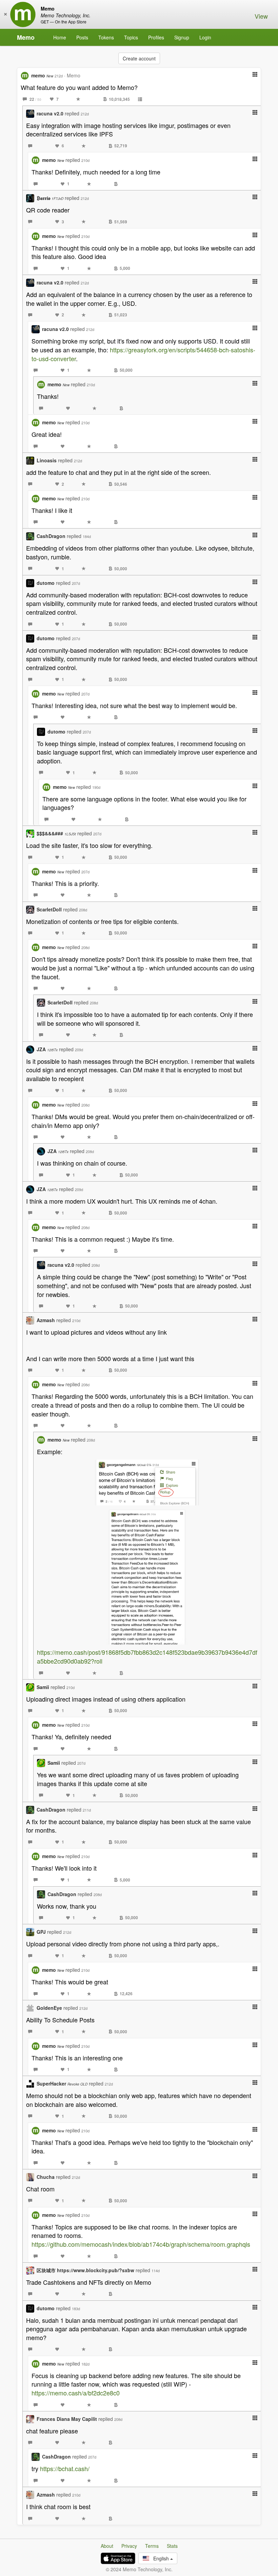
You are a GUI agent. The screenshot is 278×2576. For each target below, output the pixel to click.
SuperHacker (62, 2083)
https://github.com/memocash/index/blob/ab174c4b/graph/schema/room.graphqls (141, 2244)
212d (59, 76)
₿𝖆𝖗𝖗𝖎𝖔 (50, 198)
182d (85, 2364)
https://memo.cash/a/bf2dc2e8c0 (76, 2393)
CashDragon (51, 536)
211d (87, 1810)
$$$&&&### (56, 833)
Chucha (46, 2177)
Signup (182, 37)
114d (156, 2271)
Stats (172, 2546)
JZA (47, 1049)
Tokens (106, 37)
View (261, 16)
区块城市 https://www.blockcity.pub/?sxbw (85, 2270)
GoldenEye (49, 2008)
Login (205, 37)
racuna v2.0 (50, 113)
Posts (82, 37)
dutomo (46, 583)
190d (96, 787)
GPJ (41, 1932)
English (160, 2558)
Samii (43, 1687)
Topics (131, 37)
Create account (139, 58)
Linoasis (47, 460)
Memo (26, 37)
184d (87, 536)
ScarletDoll (49, 909)
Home (60, 37)
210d (85, 160)
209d (79, 1050)
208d (83, 910)
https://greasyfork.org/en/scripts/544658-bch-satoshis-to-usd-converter (143, 354)
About (107, 2546)
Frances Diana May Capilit (67, 2419)
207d (76, 583)
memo (42, 75)
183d (76, 2309)
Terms (152, 2546)
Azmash (46, 1320)
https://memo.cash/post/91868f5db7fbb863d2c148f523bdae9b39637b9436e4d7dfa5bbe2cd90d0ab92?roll (147, 1656)
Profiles (156, 37)
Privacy (129, 2546)
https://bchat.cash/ (65, 2468)
